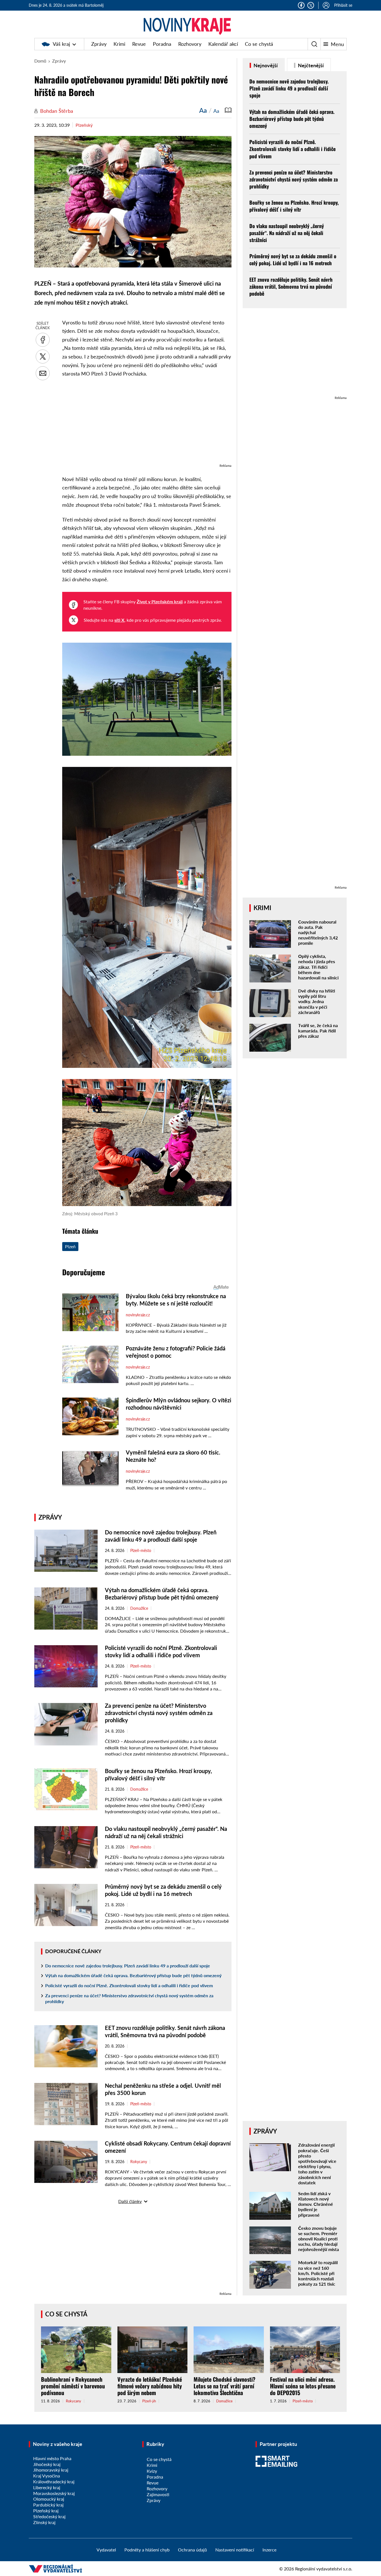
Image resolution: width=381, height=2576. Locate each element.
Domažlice (139, 1608)
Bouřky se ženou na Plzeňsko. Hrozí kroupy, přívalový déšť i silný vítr (294, 206)
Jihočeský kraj (47, 2464)
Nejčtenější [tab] (310, 65)
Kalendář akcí (223, 44)
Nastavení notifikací (235, 2550)
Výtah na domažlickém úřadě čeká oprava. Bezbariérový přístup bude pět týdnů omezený (133, 1975)
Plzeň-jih (149, 2401)
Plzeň (70, 1246)
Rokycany (139, 2162)
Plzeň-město (141, 1551)
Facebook (301, 5)
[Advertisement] (147, 423)
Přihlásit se (343, 5)
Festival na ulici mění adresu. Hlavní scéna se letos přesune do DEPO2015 (303, 2386)
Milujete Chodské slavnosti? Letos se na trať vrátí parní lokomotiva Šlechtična (225, 2386)
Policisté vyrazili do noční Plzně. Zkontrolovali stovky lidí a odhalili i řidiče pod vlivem (129, 1985)
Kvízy (152, 2471)
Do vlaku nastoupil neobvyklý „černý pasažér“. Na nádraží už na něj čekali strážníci (287, 233)
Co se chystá (259, 44)
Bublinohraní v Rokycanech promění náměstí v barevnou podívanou (73, 2386)
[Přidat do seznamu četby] (228, 110)
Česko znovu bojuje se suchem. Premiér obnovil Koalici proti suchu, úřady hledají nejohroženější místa (319, 2239)
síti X (119, 620)
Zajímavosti (158, 2494)
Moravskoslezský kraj (54, 2493)
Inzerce (269, 2550)
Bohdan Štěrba (57, 111)
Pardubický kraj (48, 2505)
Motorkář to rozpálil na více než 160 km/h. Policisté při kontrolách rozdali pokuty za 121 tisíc (318, 2273)
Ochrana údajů (192, 2550)
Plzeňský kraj (46, 2511)
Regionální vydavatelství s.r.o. (324, 2569)
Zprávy (99, 44)
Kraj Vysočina (47, 2476)
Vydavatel (106, 2550)
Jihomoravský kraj (51, 2470)
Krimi (119, 44)
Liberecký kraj (47, 2487)
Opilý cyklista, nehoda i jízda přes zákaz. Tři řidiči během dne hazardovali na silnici (318, 967)
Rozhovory (190, 44)
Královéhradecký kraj (54, 2481)
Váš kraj (61, 44)
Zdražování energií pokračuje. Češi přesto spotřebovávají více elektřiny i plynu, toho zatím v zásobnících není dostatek (317, 2164)
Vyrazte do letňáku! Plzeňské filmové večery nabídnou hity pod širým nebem (150, 2386)
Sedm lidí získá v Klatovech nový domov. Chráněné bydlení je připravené (316, 2204)
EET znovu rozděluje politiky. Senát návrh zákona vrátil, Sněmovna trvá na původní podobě (291, 286)
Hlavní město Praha (52, 2458)
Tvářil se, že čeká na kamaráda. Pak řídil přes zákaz (318, 1031)
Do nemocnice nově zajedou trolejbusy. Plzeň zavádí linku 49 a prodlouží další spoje (128, 1966)
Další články (130, 2201)
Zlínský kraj (44, 2522)
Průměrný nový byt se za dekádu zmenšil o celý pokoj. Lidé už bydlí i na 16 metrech (293, 259)
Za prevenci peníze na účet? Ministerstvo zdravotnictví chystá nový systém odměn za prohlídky (159, 1713)
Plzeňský (84, 125)
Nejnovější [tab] (265, 65)
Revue (139, 44)
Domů (40, 61)
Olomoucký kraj (49, 2499)
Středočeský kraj (49, 2516)
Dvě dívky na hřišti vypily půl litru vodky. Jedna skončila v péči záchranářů (317, 1001)
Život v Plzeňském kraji (160, 601)
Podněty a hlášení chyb (147, 2550)
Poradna (162, 44)
